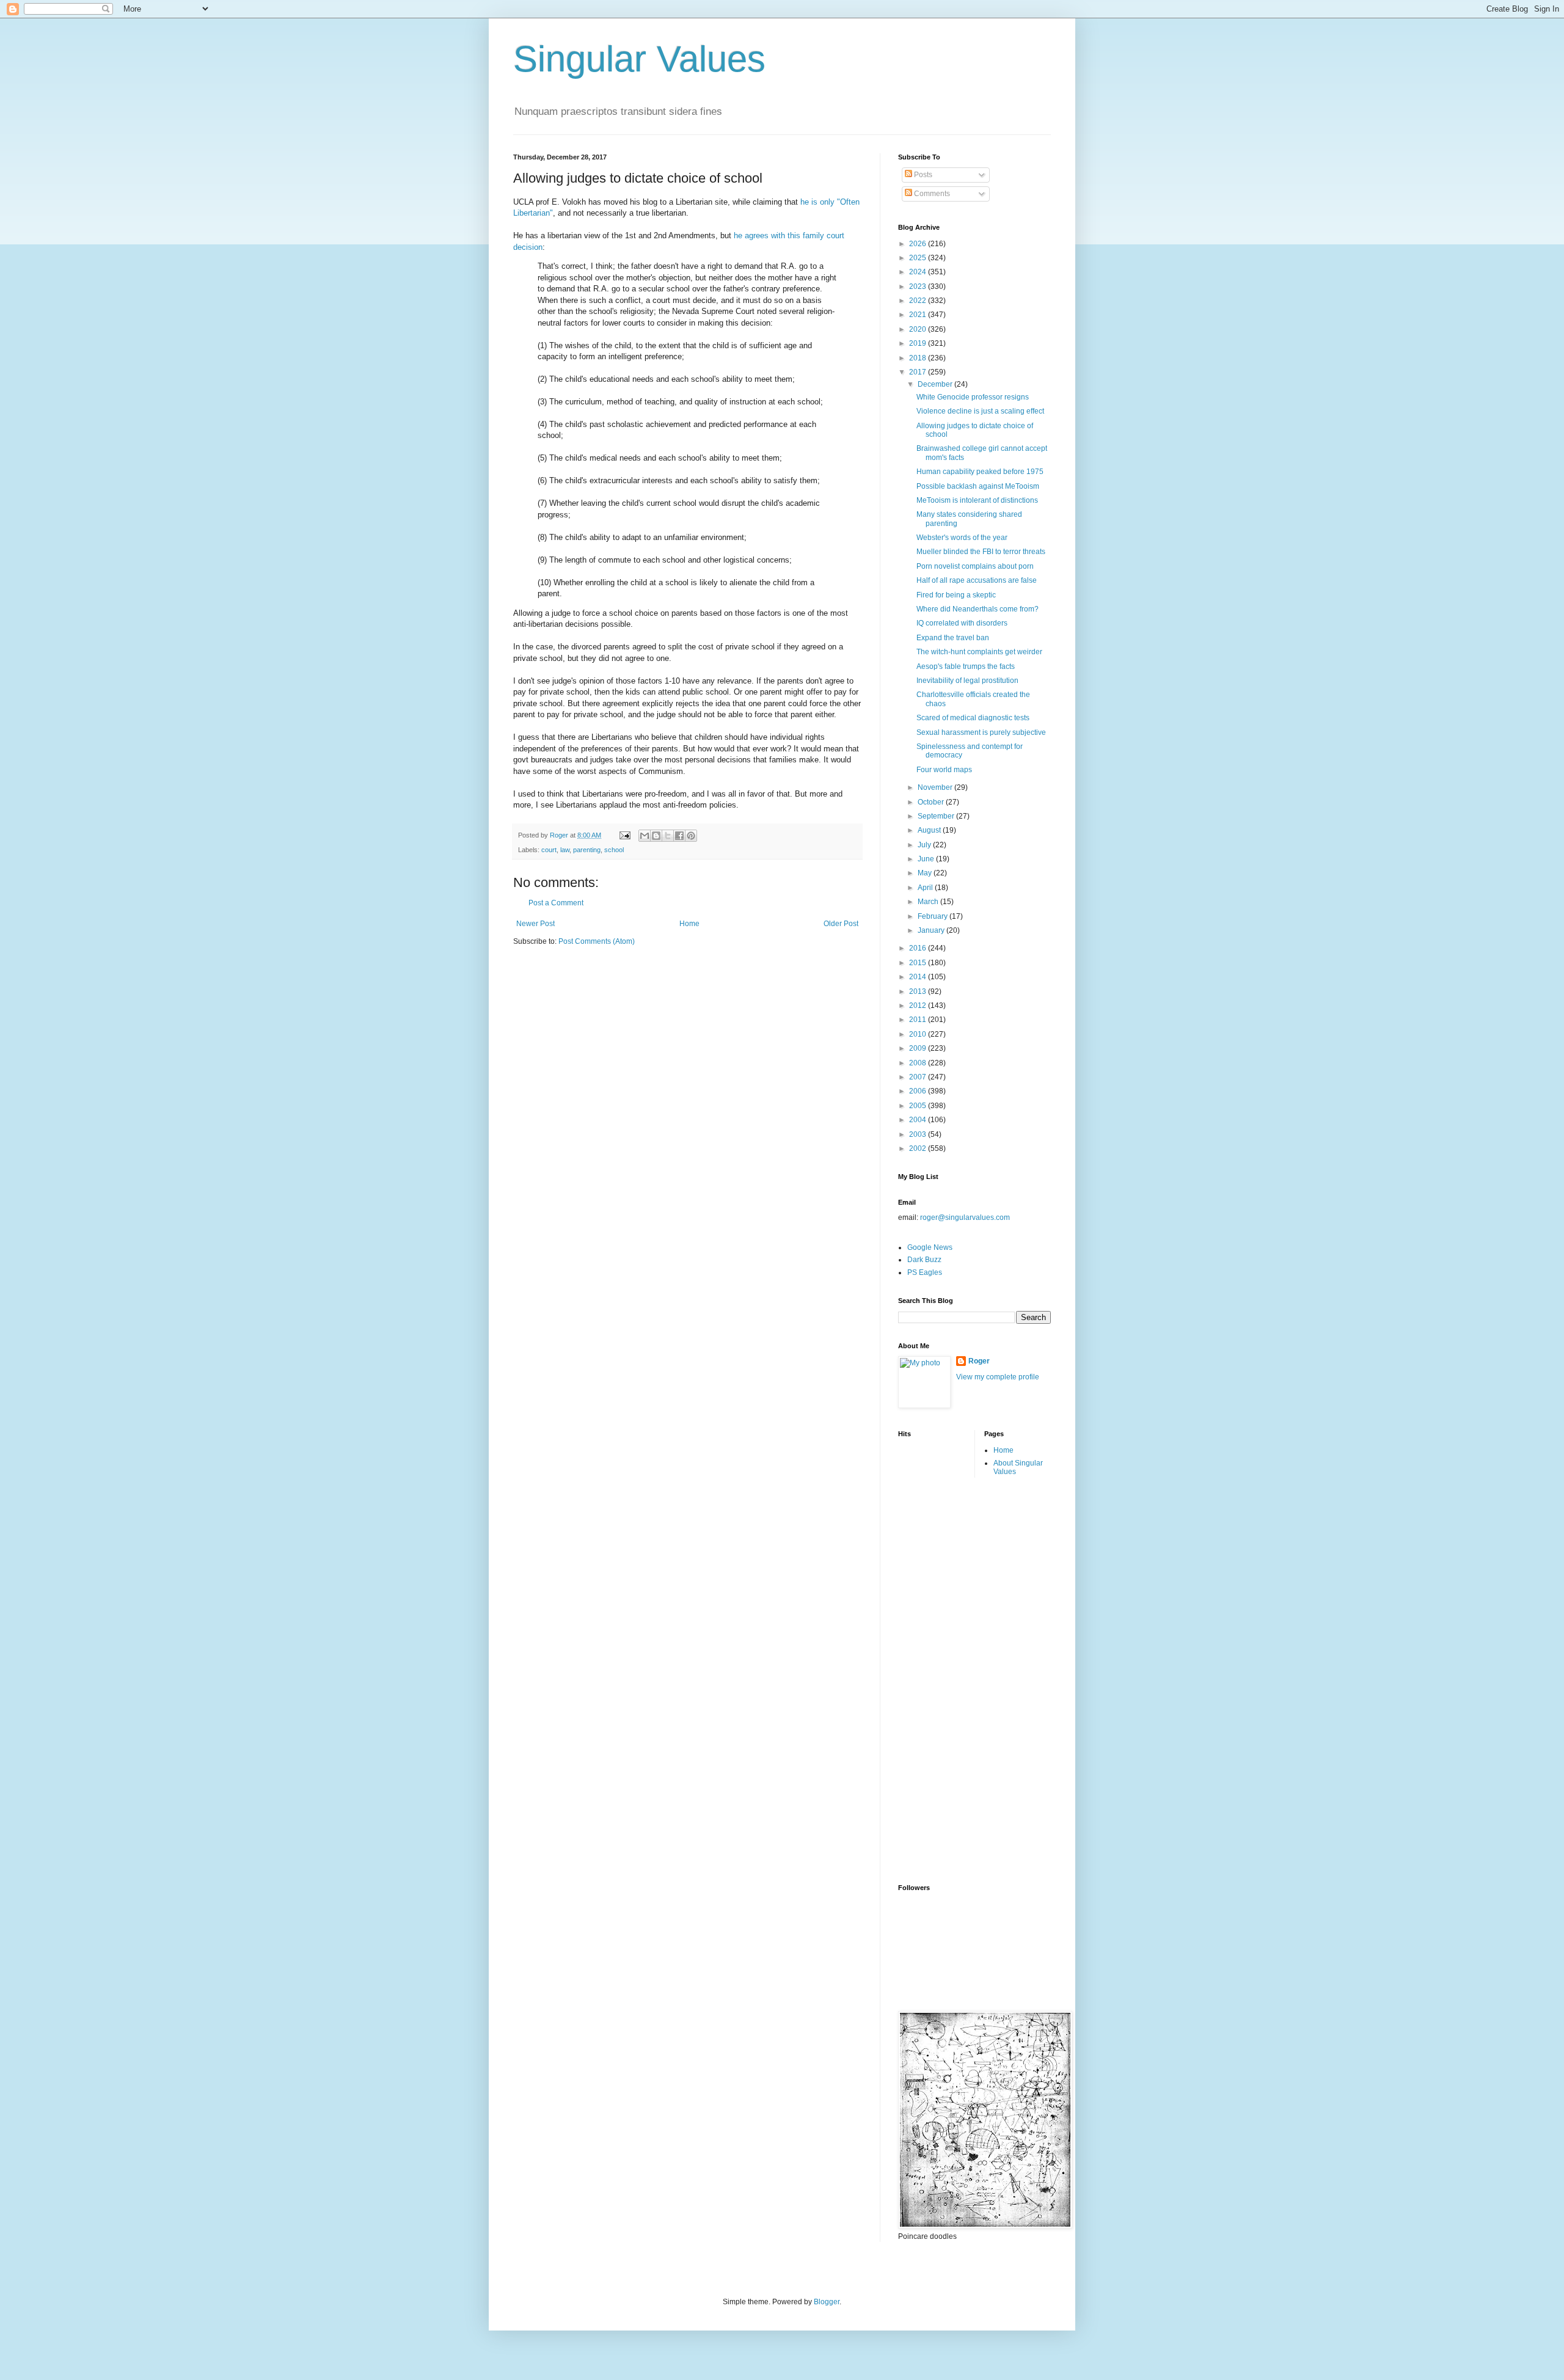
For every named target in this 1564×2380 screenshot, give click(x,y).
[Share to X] (668, 836)
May (926, 873)
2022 (919, 301)
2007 (919, 1077)
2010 (919, 1034)
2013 (919, 991)
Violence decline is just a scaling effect (980, 411)
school (614, 850)
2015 (919, 963)
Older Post (841, 924)
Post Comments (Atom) (597, 941)
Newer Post (535, 924)
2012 (919, 1006)
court (549, 850)
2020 (919, 329)
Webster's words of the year (962, 538)
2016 (919, 948)
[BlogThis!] (656, 836)
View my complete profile (998, 1377)
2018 (919, 358)
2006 (919, 1091)
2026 (919, 244)
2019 (919, 343)
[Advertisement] (947, 1679)
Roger (979, 1361)
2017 (919, 372)
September (937, 816)
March (929, 902)
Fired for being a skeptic (956, 595)
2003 (919, 1134)
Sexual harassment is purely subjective (981, 732)
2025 (919, 258)
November (936, 787)
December (936, 384)
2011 (919, 1020)
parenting (587, 850)
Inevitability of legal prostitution (967, 681)
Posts (922, 175)
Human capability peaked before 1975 (980, 472)
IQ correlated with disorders (962, 623)
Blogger (827, 2302)
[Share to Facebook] (679, 836)
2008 (919, 1063)
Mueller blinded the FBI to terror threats (981, 552)
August (930, 830)
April (926, 888)
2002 (919, 1148)
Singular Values (639, 59)
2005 (919, 1106)
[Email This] (645, 836)
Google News (930, 1247)
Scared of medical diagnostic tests (973, 718)
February (934, 916)
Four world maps (944, 770)
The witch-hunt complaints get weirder (979, 652)
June (927, 859)
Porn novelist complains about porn (975, 566)
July (925, 845)
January (932, 930)
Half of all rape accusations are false (977, 580)
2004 (919, 1120)
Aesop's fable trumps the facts (966, 666)
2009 (919, 1048)
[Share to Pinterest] (691, 836)
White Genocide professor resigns (973, 397)
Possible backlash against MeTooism (978, 486)
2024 (919, 272)
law (565, 850)
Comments (931, 194)
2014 (919, 977)
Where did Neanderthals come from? (977, 609)
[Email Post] (624, 835)
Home (689, 924)
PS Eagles (925, 1272)
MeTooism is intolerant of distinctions (977, 500)
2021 (919, 315)
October (932, 802)
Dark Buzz (924, 1260)
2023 (919, 287)
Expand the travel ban (953, 638)
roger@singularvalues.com (965, 1217)
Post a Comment (556, 903)
